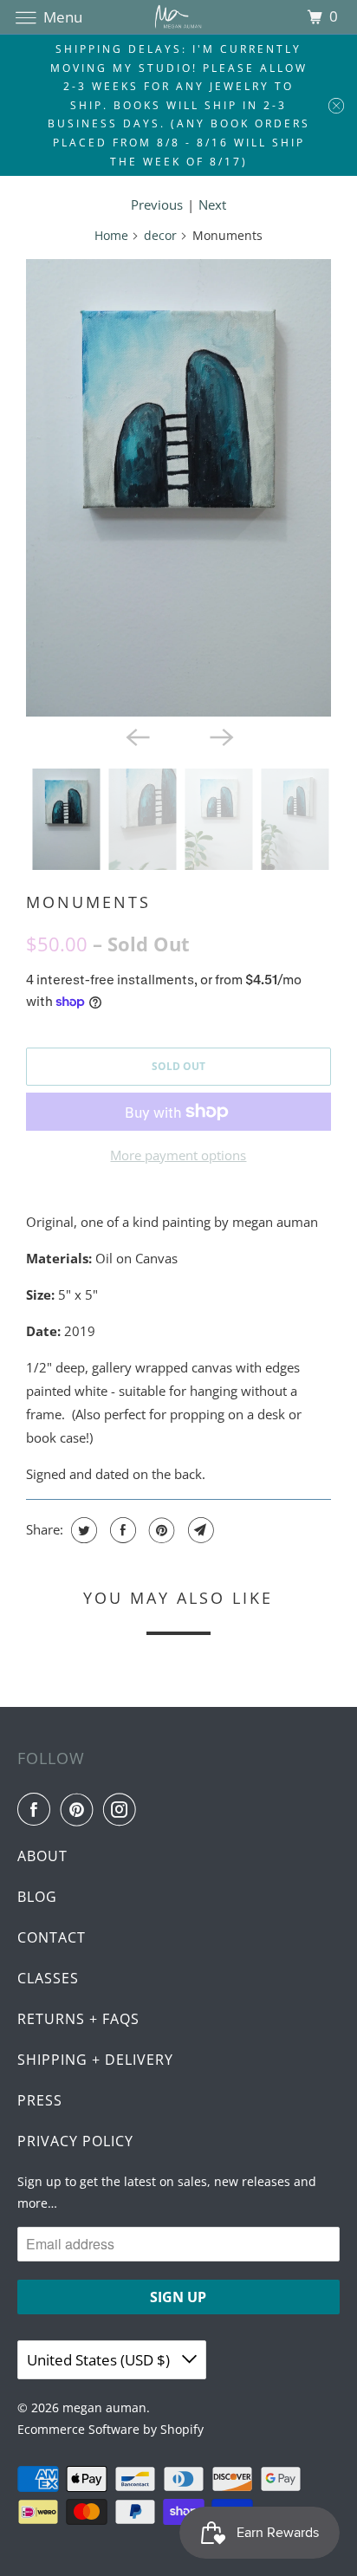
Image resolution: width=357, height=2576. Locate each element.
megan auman (104, 2407)
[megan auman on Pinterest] (81, 1809)
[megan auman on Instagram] (123, 1809)
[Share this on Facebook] (121, 1530)
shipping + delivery (95, 2060)
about (42, 1856)
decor (160, 235)
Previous (157, 204)
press (40, 2100)
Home (111, 235)
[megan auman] (178, 17)
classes (48, 1978)
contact (52, 1937)
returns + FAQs (78, 2019)
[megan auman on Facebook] (37, 1809)
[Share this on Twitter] (82, 1530)
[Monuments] (178, 488)
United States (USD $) (100, 2360)
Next (212, 204)
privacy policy (75, 2141)
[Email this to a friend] (199, 1530)
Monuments (88, 902)
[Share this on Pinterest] (160, 1530)
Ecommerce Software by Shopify (110, 2429)
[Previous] (137, 736)
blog (37, 1897)
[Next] (220, 736)
